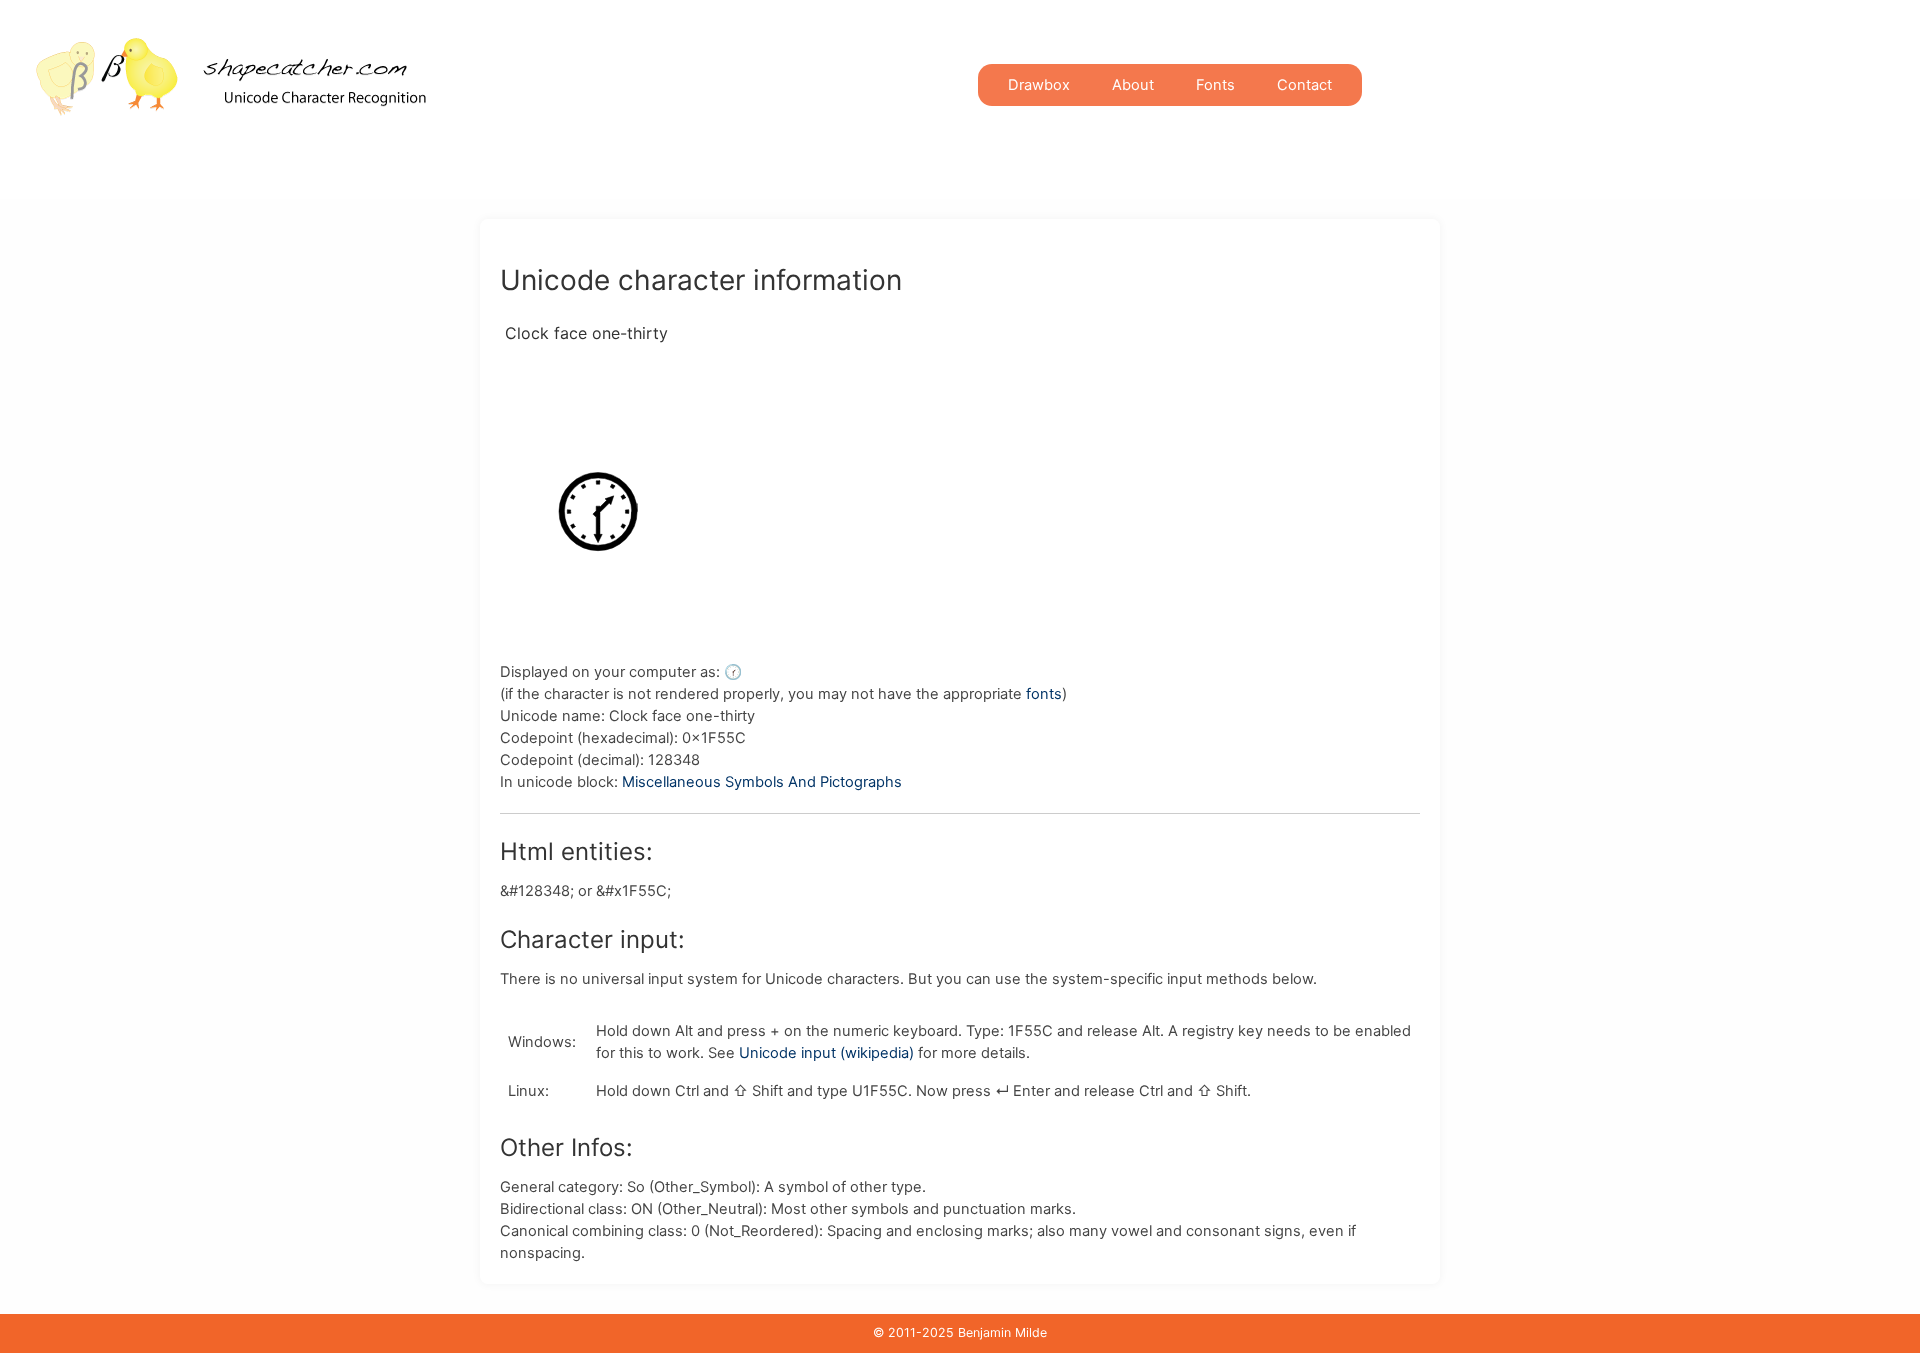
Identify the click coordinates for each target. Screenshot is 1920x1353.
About (1133, 85)
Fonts (1215, 85)
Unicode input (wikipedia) (826, 1053)
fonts (1044, 694)
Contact (1304, 85)
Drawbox (1039, 85)
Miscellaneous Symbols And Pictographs (762, 782)
